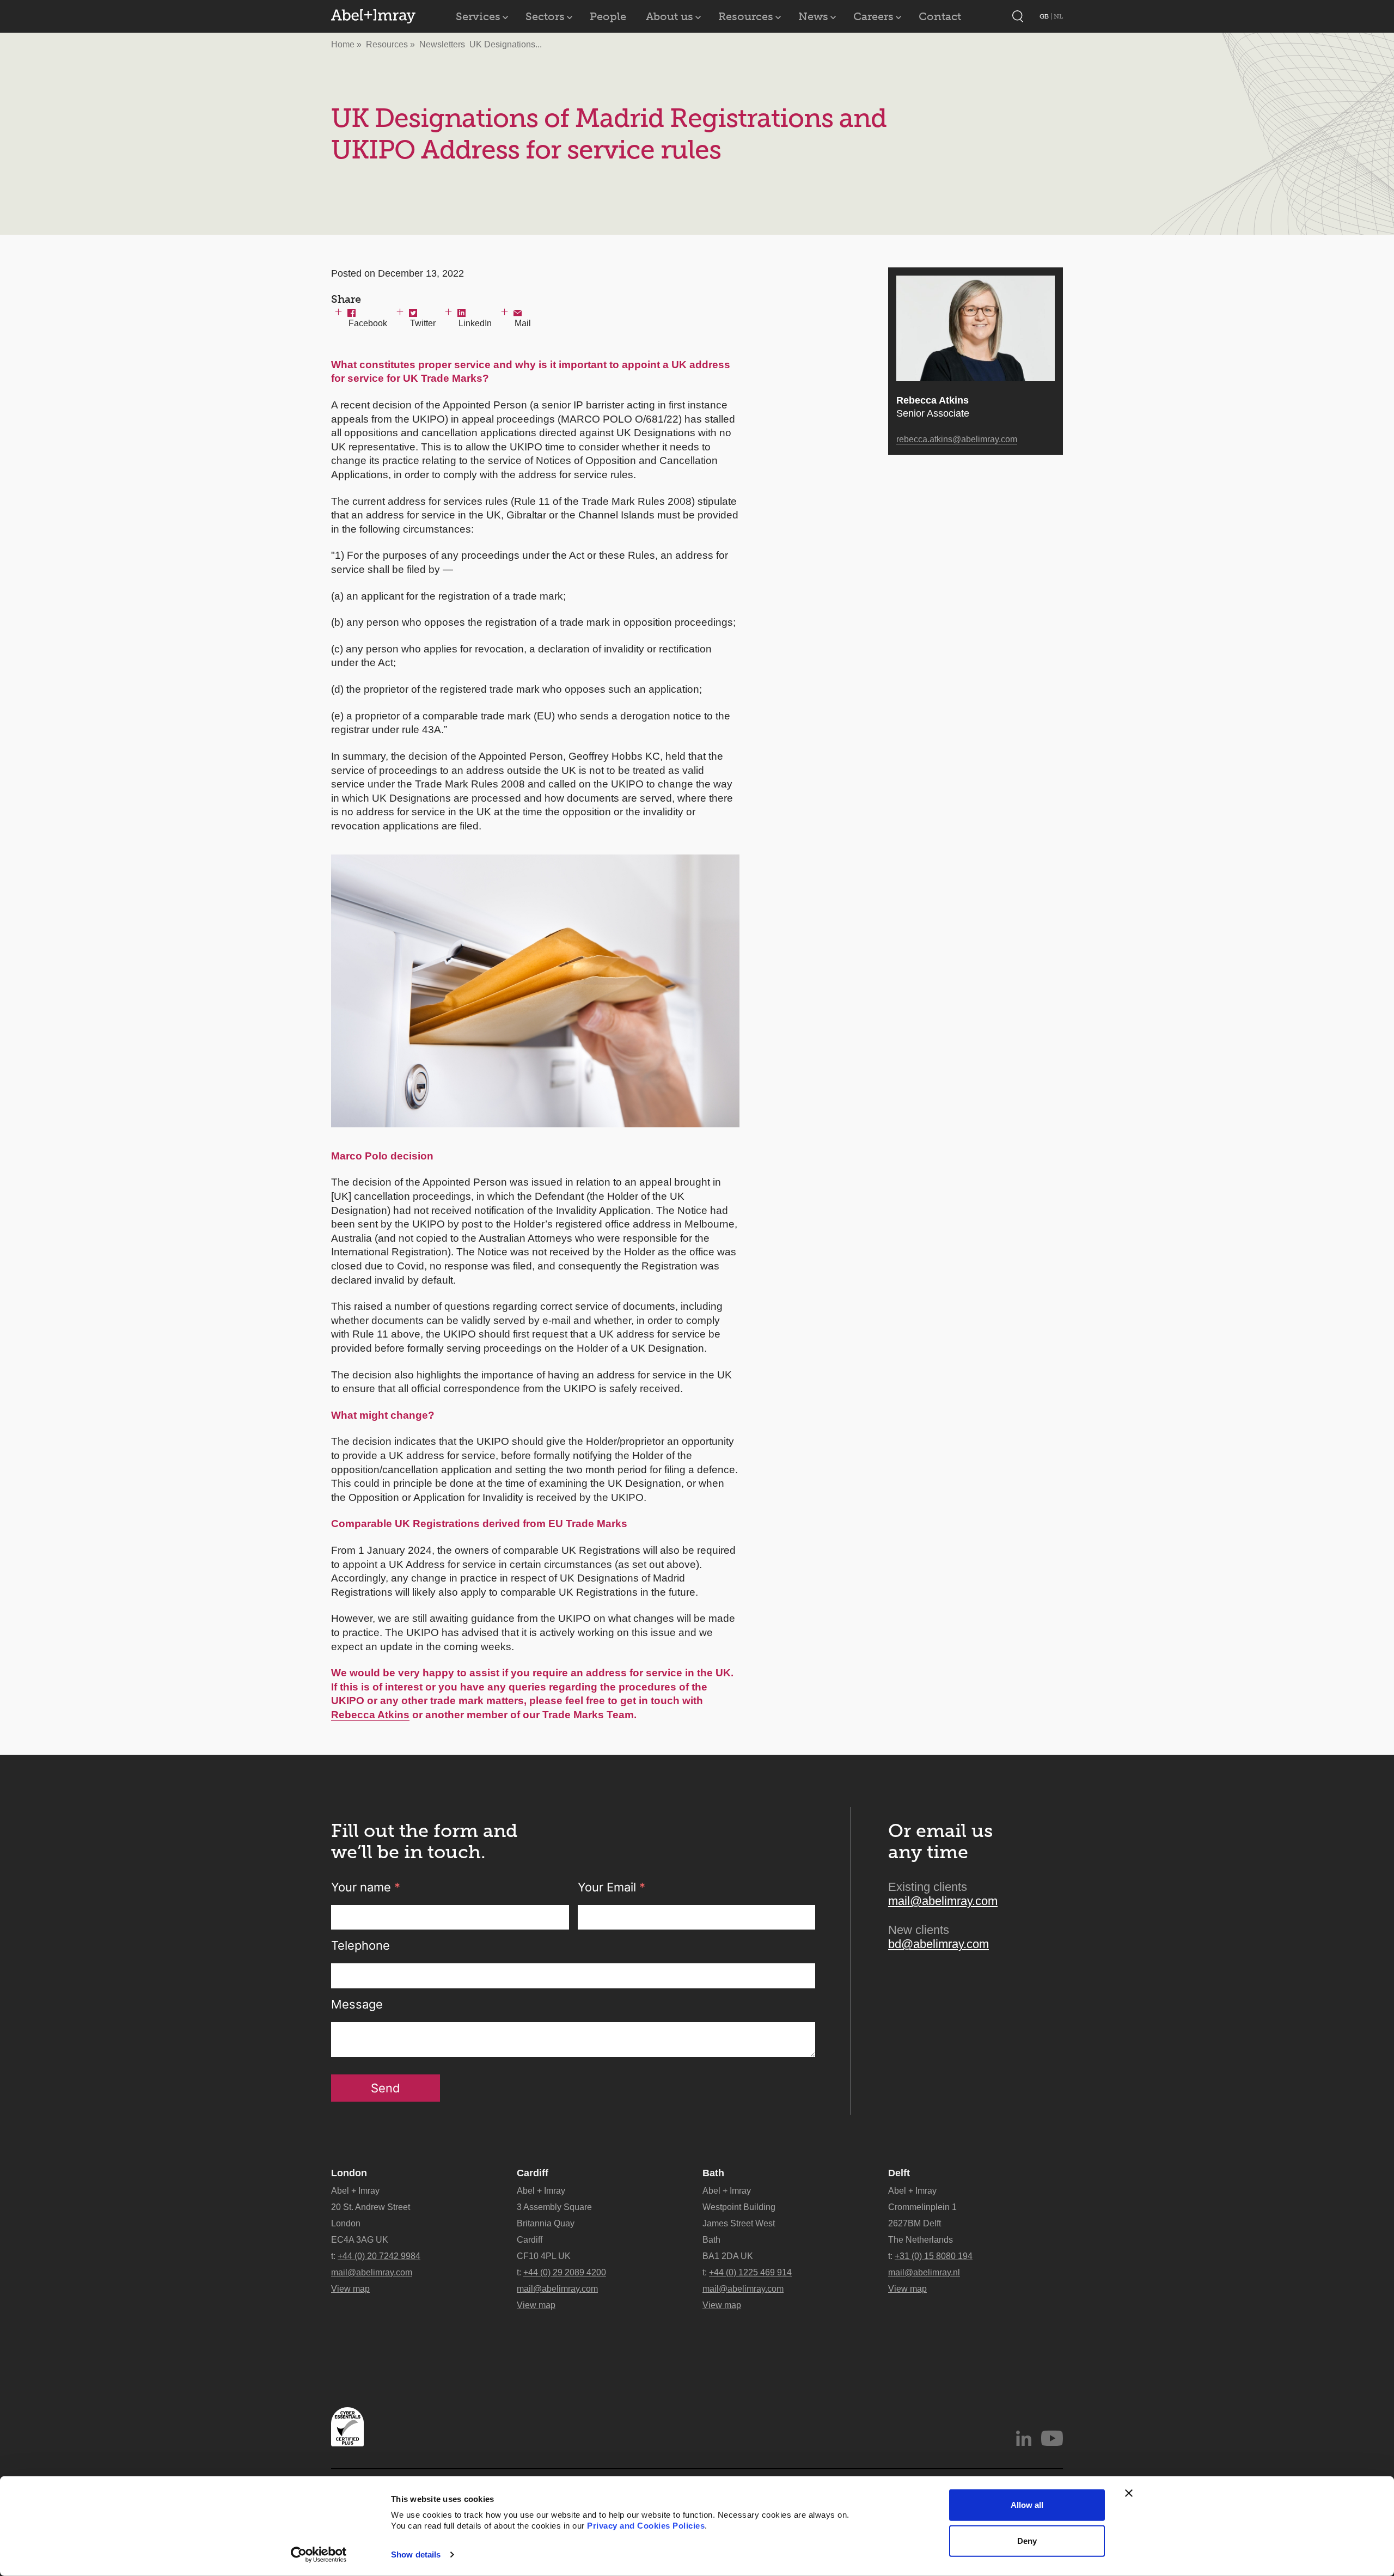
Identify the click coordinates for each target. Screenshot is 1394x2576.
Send (386, 2088)
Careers (873, 16)
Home (343, 44)
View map (350, 2289)
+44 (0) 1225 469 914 (750, 2272)
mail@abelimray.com (943, 1901)
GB (1045, 16)
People (608, 16)
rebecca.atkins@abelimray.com (957, 439)
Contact (940, 16)
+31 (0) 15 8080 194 (934, 2256)
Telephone (360, 1945)
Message (357, 2004)
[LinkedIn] (1024, 2438)
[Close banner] (1129, 2493)
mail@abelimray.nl (924, 2272)
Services (478, 16)
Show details (416, 2554)
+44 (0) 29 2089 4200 (565, 2272)
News (813, 16)
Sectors (545, 16)
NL (1058, 16)
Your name (366, 1887)
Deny (1027, 2540)
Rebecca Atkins (370, 1715)
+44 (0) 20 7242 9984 (379, 2256)
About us (670, 16)
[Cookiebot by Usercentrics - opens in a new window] (319, 2555)
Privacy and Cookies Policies (646, 2526)
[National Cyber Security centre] (347, 2427)
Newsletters (442, 44)
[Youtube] (1052, 2438)
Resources (746, 16)
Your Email (612, 1887)
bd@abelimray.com (938, 1944)
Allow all (1027, 2505)
